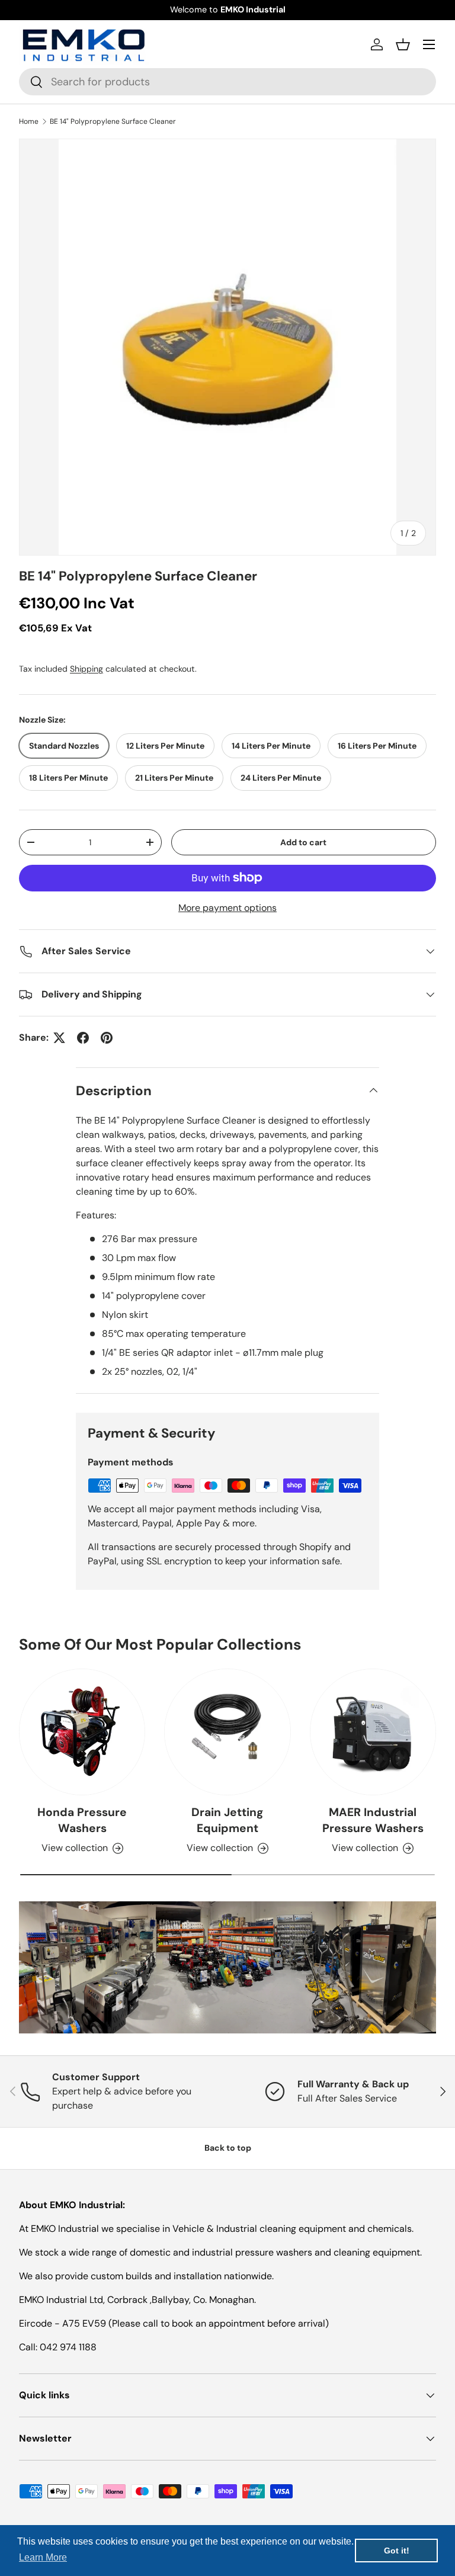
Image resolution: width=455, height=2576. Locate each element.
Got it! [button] (397, 2551)
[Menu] (429, 44)
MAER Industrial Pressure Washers (373, 1820)
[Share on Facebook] (83, 1038)
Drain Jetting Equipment (227, 1820)
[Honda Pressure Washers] (82, 1732)
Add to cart (303, 842)
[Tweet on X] (59, 1038)
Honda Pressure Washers (82, 1820)
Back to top (228, 2148)
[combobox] (227, 82)
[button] (403, 44)
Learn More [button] (43, 2557)
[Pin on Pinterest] (107, 1038)
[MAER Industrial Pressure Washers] (373, 1732)
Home (29, 121)
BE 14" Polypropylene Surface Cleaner (113, 121)
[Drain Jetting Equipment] (227, 1732)
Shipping (86, 669)
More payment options (227, 908)
